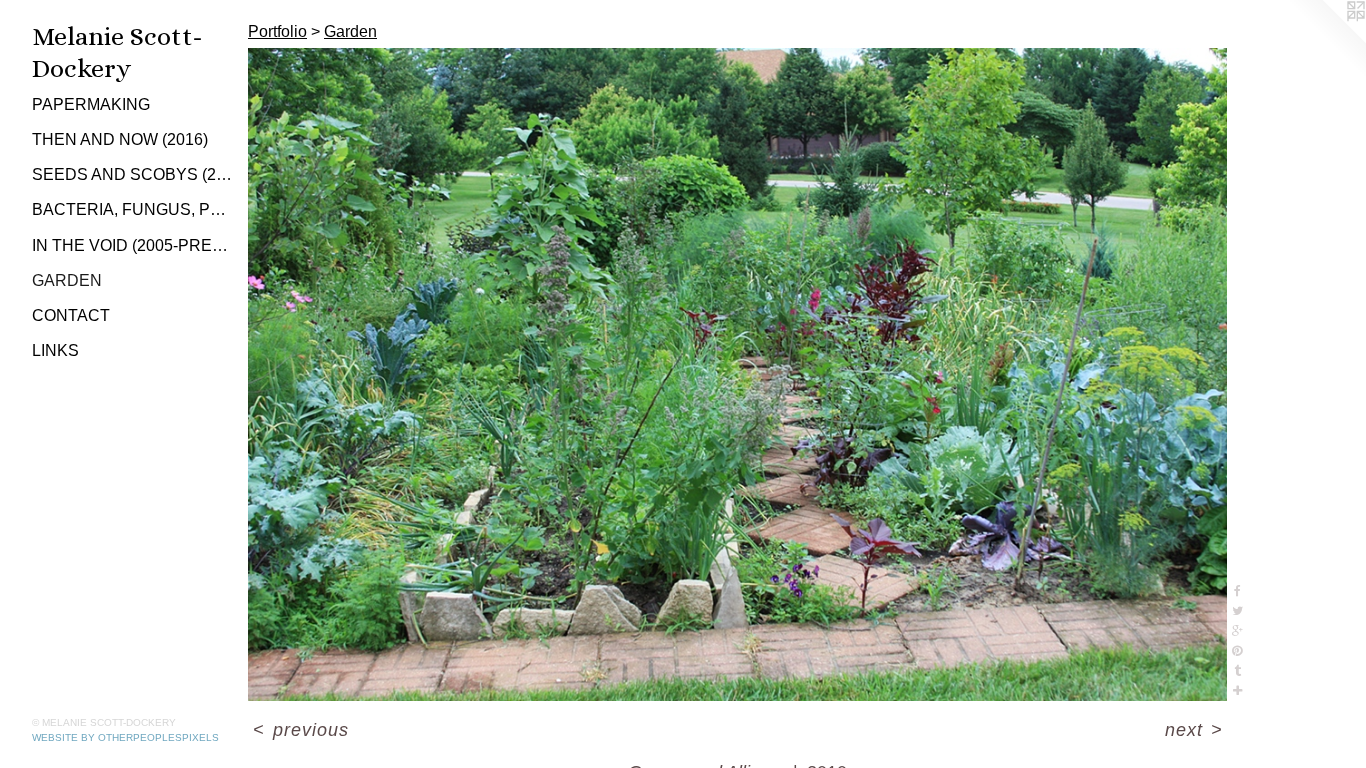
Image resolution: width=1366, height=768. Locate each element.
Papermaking (91, 104)
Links (55, 350)
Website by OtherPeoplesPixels (125, 737)
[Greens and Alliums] (737, 374)
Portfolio (277, 31)
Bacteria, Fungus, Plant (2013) (132, 209)
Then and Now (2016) (120, 139)
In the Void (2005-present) (132, 245)
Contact (71, 315)
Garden (67, 280)
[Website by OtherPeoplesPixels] (1326, 40)
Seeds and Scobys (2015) (132, 174)
